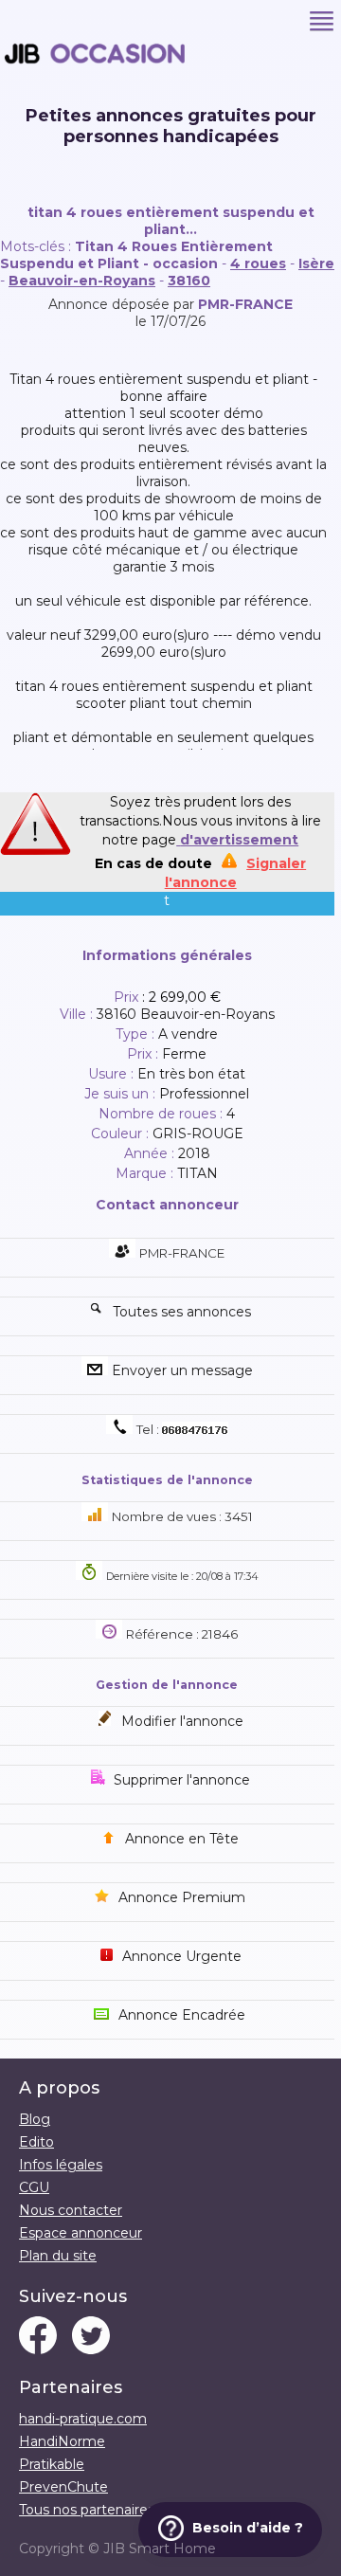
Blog (35, 2119)
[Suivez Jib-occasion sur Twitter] (91, 2337)
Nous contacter (71, 2210)
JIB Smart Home (160, 2549)
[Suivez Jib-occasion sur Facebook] (38, 2337)
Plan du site (58, 2256)
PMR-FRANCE (245, 304)
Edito (36, 2142)
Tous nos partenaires (87, 2510)
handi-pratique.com (83, 2419)
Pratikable (52, 2464)
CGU (34, 2187)
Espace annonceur (81, 2233)
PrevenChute (63, 2487)
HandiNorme (62, 2441)
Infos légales (61, 2165)
